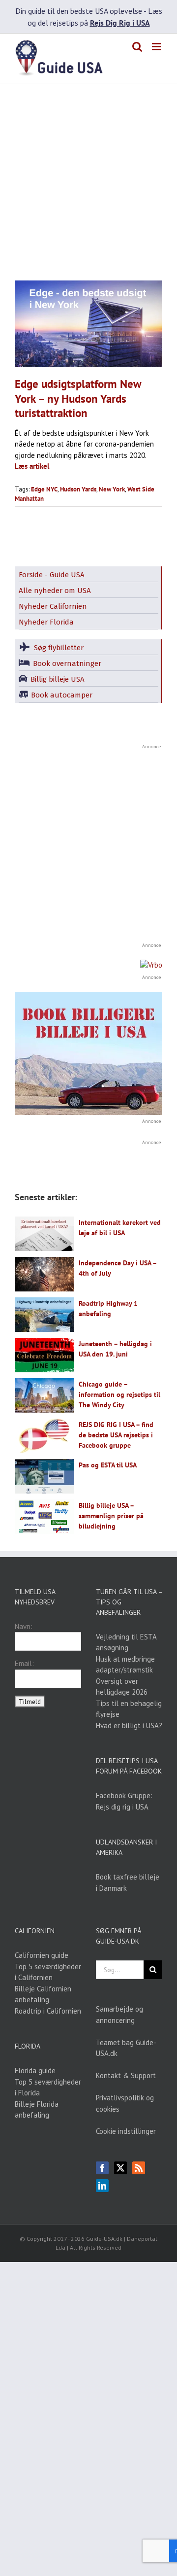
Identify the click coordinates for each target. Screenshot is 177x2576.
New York (112, 489)
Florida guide (35, 2071)
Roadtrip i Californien (48, 2011)
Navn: (24, 1626)
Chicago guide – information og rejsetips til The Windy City (119, 1394)
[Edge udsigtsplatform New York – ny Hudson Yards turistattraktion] (88, 324)
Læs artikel (32, 466)
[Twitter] (120, 2168)
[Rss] (139, 2168)
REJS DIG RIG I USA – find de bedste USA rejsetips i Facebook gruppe (116, 1435)
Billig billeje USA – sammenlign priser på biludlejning (111, 1516)
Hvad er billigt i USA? (129, 1725)
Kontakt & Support (126, 2075)
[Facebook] (102, 2168)
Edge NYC (44, 489)
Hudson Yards (78, 489)
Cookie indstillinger (126, 2131)
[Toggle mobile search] (137, 47)
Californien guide (42, 1955)
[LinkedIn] (102, 2186)
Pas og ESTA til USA (108, 1465)
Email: (24, 1663)
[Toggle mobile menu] (157, 47)
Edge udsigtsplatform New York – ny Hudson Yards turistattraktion (78, 398)
